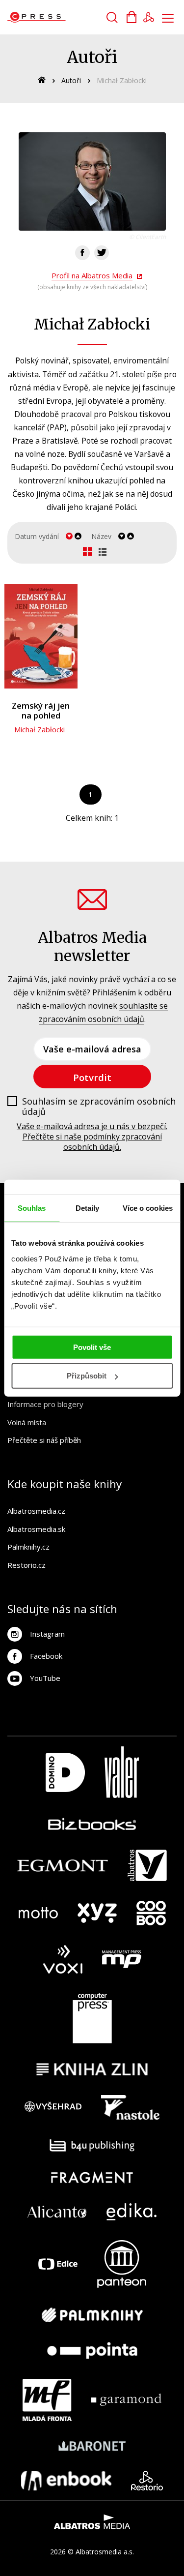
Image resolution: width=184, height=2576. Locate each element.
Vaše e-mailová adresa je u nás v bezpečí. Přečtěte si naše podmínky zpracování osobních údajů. (92, 1137)
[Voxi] (63, 1960)
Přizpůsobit (87, 1376)
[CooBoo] (151, 1913)
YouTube (45, 1678)
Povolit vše (92, 1347)
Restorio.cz (26, 1565)
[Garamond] (126, 2400)
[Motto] (38, 1913)
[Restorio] (147, 2481)
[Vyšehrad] (53, 2107)
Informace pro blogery (45, 1404)
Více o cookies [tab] (148, 1208)
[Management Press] (122, 1960)
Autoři (71, 80)
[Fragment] (92, 2177)
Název (101, 536)
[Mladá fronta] (47, 2400)
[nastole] (131, 2107)
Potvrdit (92, 1077)
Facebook (46, 1656)
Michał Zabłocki (39, 729)
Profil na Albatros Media (92, 275)
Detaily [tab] (88, 1208)
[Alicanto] (57, 2212)
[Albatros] (147, 1865)
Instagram (47, 1634)
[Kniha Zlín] (92, 2069)
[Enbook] (66, 2481)
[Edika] (131, 2212)
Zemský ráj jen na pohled (41, 711)
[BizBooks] (92, 1824)
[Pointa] (92, 2351)
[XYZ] (97, 1913)
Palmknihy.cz (28, 1547)
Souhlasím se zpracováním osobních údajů (99, 1107)
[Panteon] (122, 2264)
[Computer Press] (92, 2018)
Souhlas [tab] (32, 1208)
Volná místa (27, 1422)
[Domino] (65, 1772)
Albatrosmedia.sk (36, 1529)
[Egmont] (63, 1865)
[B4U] (92, 2145)
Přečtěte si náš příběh (44, 1440)
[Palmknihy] (92, 2315)
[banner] (63, 17)
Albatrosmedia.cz (36, 1511)
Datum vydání (37, 536)
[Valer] (122, 1772)
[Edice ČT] (58, 2264)
